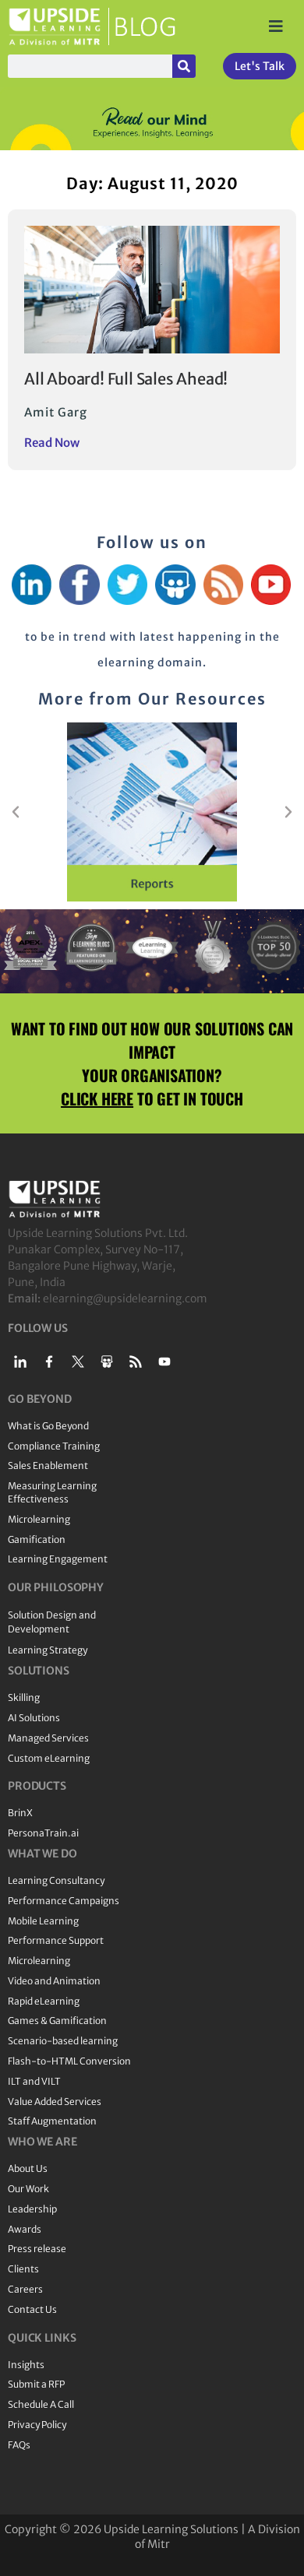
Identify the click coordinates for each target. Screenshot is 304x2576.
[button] (16, 812)
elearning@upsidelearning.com (125, 1299)
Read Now (52, 443)
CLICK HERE (97, 1098)
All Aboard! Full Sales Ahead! (126, 379)
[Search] (184, 66)
